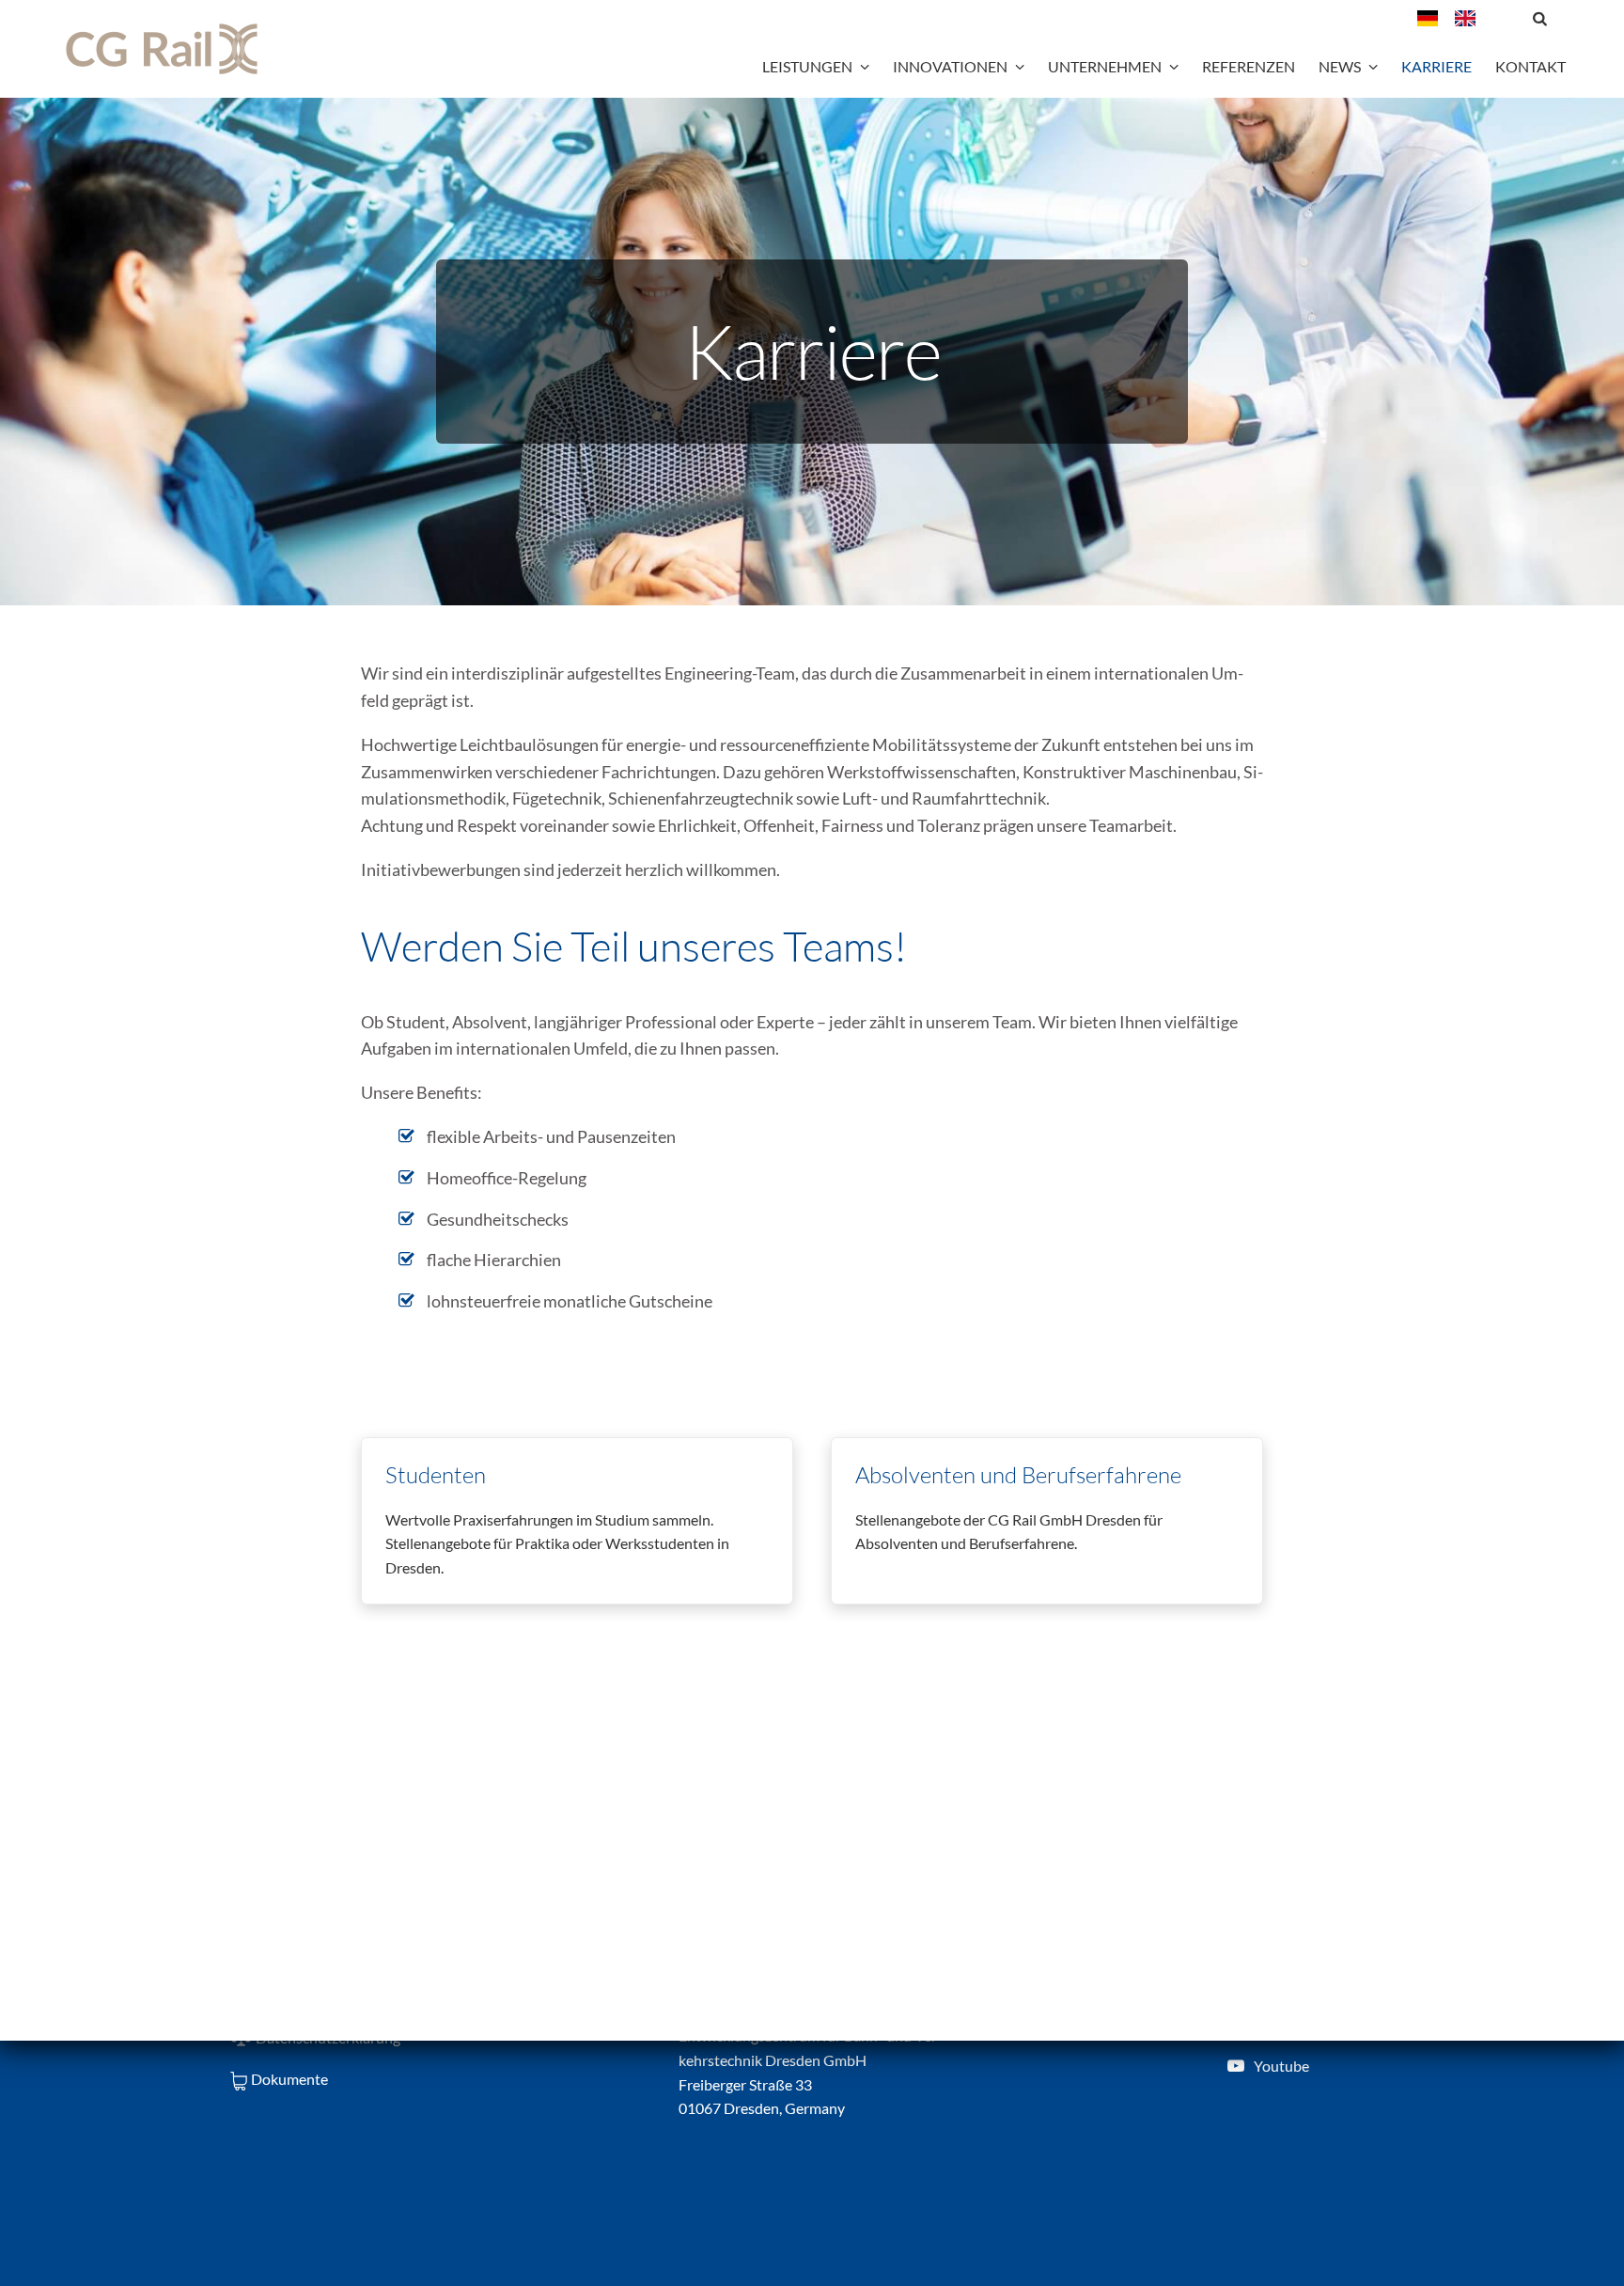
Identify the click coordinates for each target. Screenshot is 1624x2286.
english (1474, 18)
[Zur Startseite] (162, 49)
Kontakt (1530, 66)
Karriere (1437, 66)
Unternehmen (1105, 66)
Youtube (1281, 2066)
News (1340, 66)
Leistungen (807, 66)
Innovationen (950, 66)
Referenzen (1249, 66)
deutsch (1436, 18)
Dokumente (289, 2079)
